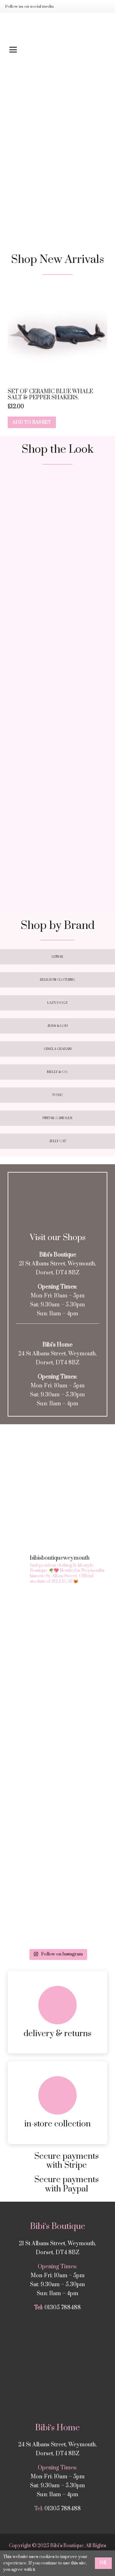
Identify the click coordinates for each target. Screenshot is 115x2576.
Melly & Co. (57, 1072)
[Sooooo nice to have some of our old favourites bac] (57, 1679)
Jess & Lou (57, 1026)
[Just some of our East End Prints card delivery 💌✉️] (57, 1797)
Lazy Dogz (57, 1003)
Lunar (57, 957)
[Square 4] (57, 854)
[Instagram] (66, 6)
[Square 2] (57, 631)
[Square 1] (57, 523)
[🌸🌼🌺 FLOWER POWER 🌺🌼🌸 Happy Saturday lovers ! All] (57, 1857)
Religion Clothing (57, 980)
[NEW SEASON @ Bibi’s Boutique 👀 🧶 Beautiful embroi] (57, 1620)
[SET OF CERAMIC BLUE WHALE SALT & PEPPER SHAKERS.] (57, 335)
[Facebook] (76, 6)
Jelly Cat (58, 1141)
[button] (57, 50)
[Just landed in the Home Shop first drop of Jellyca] (57, 1739)
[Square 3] (57, 747)
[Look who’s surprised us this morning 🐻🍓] (57, 1916)
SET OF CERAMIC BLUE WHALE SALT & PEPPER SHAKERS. (50, 395)
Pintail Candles (57, 1118)
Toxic (58, 1095)
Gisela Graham (58, 1049)
